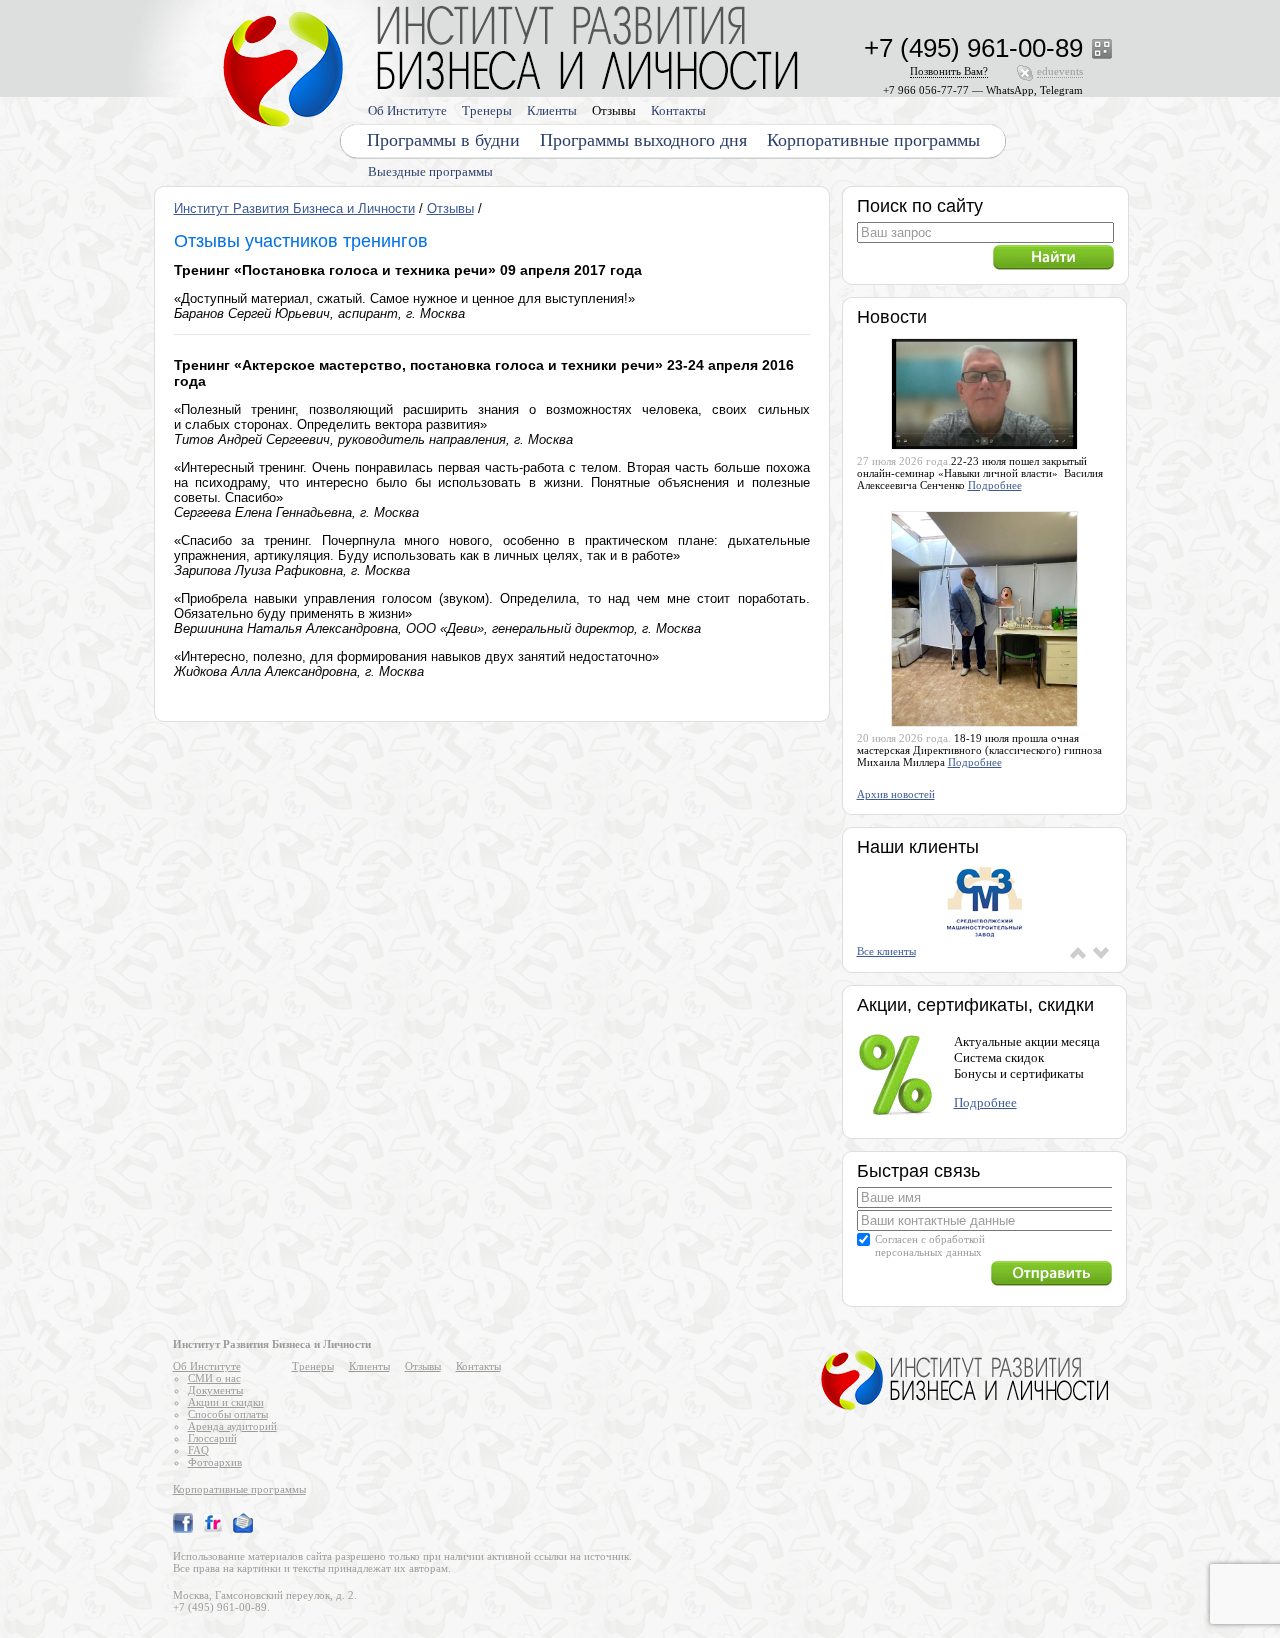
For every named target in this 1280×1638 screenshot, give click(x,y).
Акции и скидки (226, 1402)
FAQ (198, 1450)
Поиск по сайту (920, 206)
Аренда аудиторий (232, 1426)
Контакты (678, 110)
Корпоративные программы (873, 140)
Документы (215, 1390)
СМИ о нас (214, 1378)
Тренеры (487, 110)
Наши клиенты (918, 847)
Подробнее (995, 485)
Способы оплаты (228, 1414)
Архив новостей (896, 794)
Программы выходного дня (643, 140)
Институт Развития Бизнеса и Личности (294, 208)
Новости (892, 317)
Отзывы (614, 110)
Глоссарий (212, 1438)
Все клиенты (886, 951)
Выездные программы (430, 171)
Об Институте (407, 110)
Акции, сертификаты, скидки (975, 1005)
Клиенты (552, 110)
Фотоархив (215, 1462)
